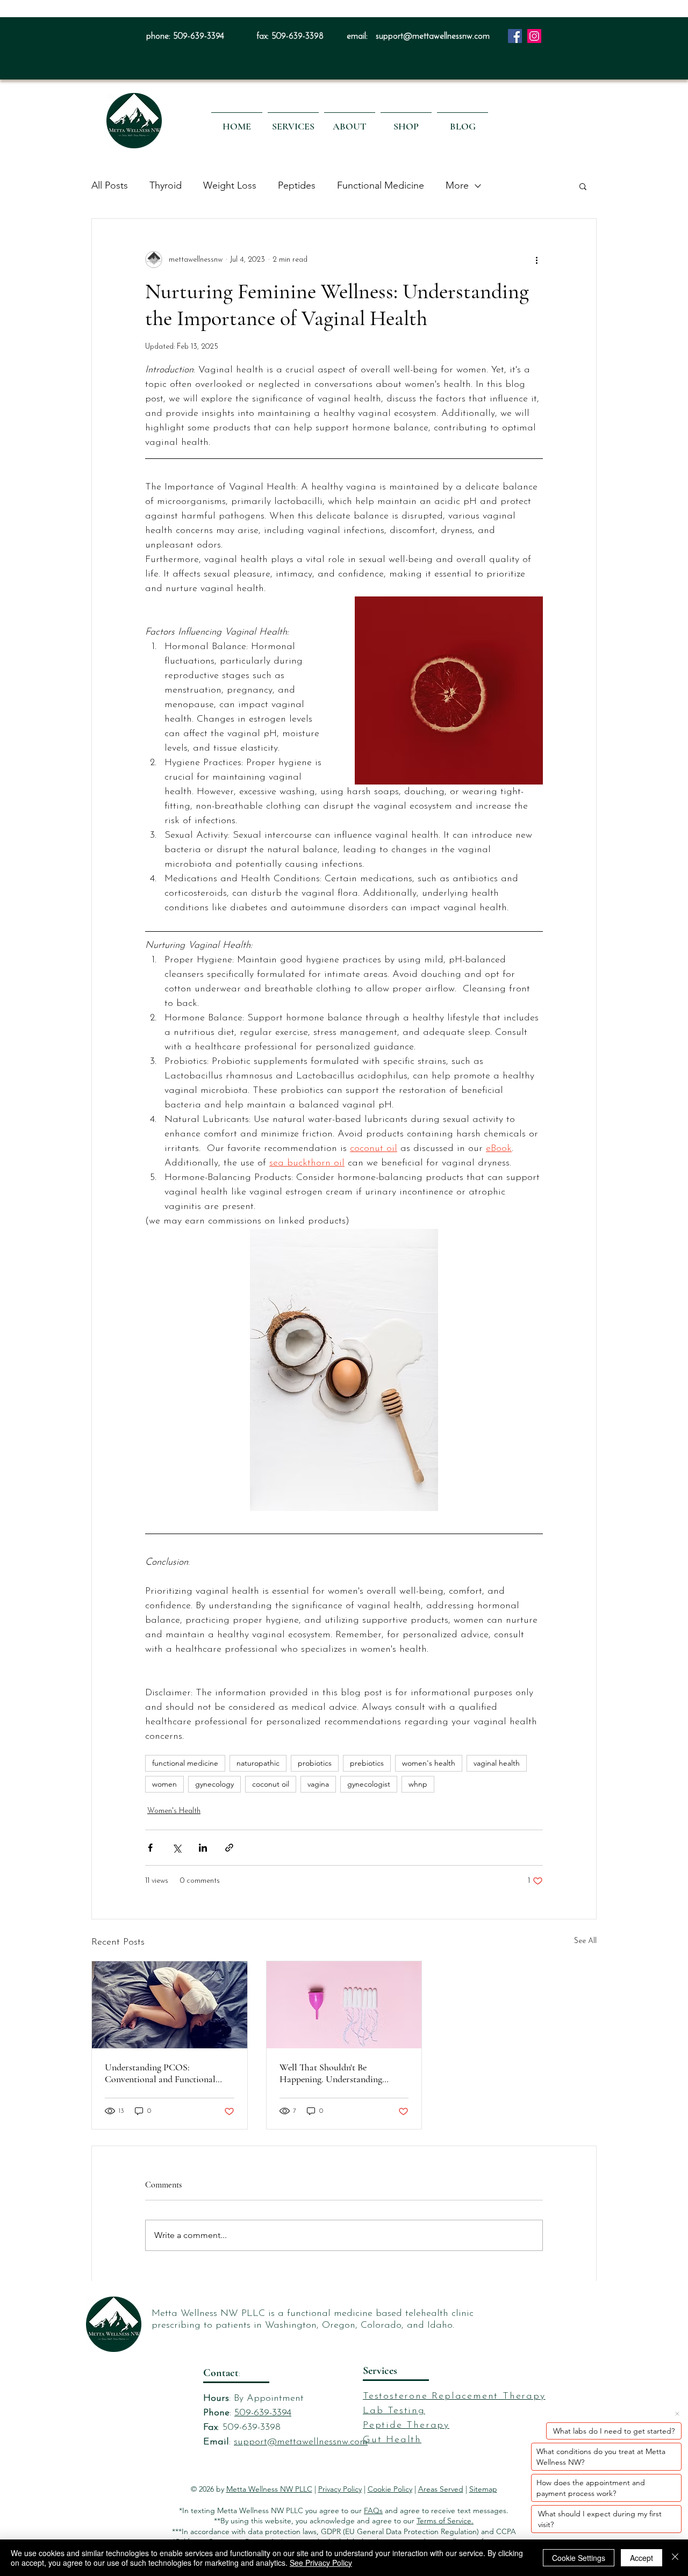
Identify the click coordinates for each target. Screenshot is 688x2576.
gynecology (214, 1784)
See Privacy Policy (321, 2563)
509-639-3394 (199, 37)
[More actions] (536, 260)
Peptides (297, 185)
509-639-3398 (298, 37)
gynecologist (369, 1784)
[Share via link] (229, 1848)
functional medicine (185, 1763)
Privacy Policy (340, 2489)
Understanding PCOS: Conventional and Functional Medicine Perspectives (160, 2073)
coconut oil (271, 1784)
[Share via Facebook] (150, 1848)
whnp (418, 1784)
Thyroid (166, 185)
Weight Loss (230, 185)
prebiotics (367, 1763)
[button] (293, 121)
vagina (318, 1784)
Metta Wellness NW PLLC (269, 2489)
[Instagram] (534, 36)
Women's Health (174, 1811)
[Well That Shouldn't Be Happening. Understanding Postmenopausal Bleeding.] (344, 2005)
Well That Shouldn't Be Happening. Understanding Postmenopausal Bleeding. (331, 2073)
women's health (429, 1763)
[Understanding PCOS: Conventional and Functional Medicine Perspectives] (170, 2005)
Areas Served (441, 2489)
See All (585, 1941)
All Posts (110, 185)
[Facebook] (515, 36)
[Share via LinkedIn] (203, 1848)
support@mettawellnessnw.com (433, 37)
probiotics (315, 1763)
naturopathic (258, 1763)
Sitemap (483, 2489)
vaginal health (497, 1763)
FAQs (373, 2510)
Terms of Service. (445, 2521)
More (457, 185)
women (164, 1784)
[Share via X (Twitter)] (177, 1848)
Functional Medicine (381, 185)
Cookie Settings (579, 2558)
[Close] (675, 2558)
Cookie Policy (390, 2489)
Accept (642, 2558)
